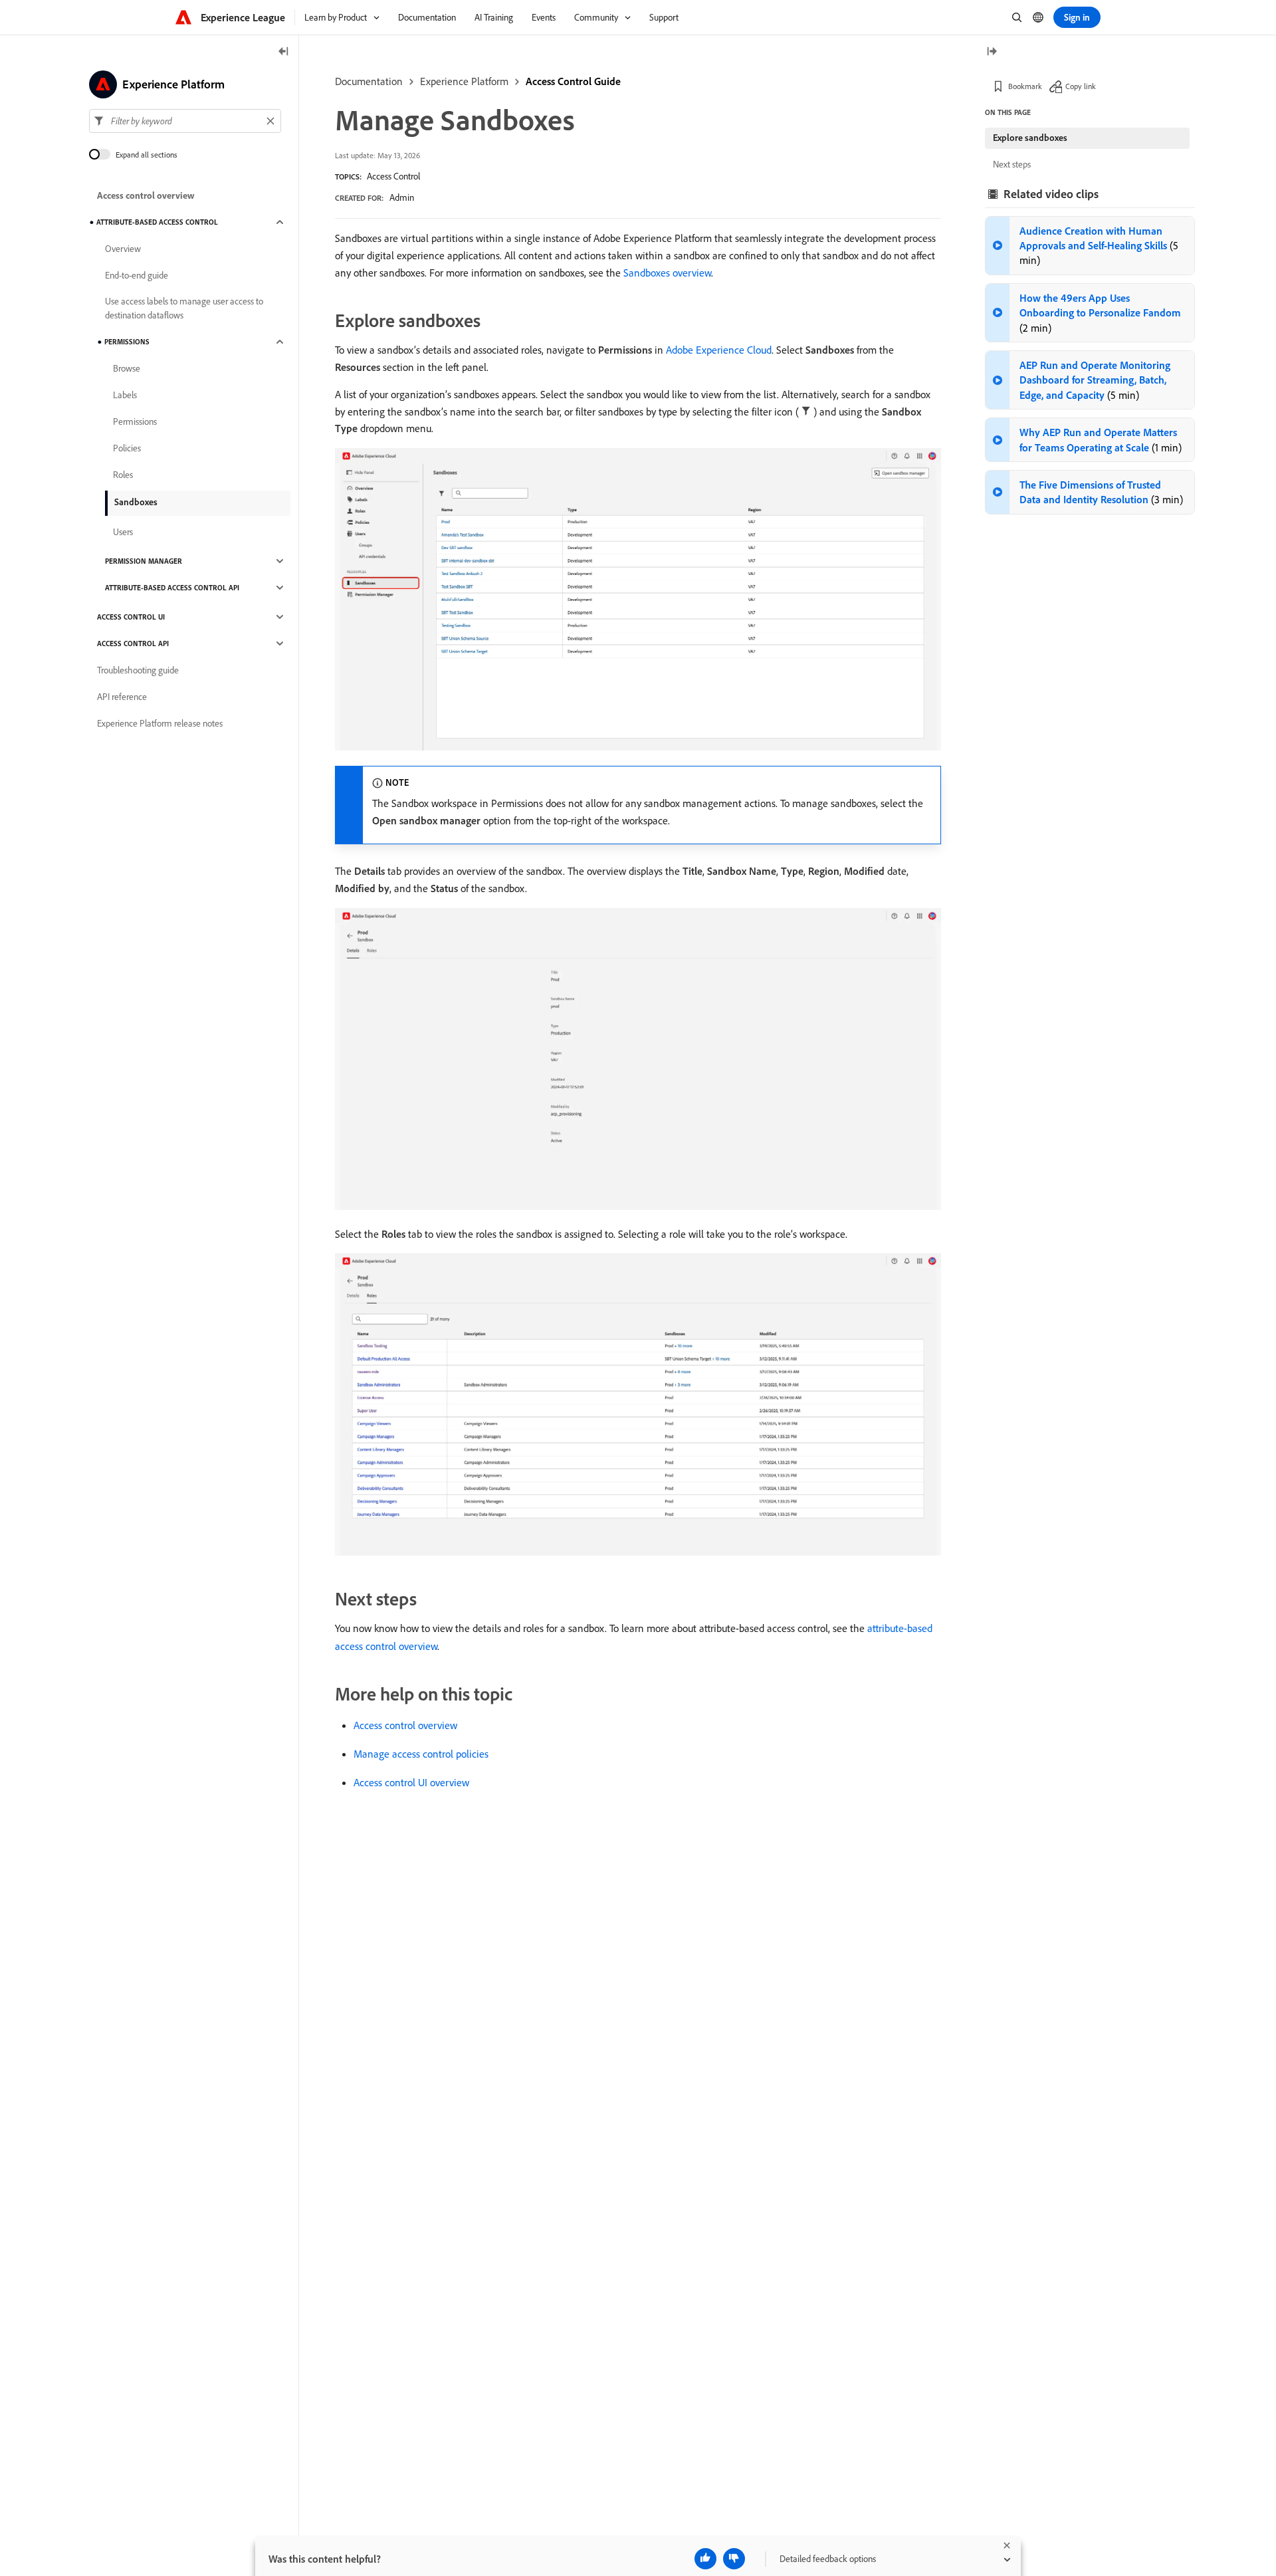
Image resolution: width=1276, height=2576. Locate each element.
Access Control (393, 176)
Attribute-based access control (157, 222)
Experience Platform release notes (160, 723)
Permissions (127, 342)
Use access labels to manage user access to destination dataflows (184, 308)
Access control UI (131, 617)
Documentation (369, 81)
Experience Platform (464, 81)
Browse (127, 368)
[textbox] (185, 121)
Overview (123, 249)
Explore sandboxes (1030, 138)
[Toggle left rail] (284, 52)
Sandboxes (136, 502)
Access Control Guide (573, 81)
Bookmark (1025, 86)
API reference (122, 697)
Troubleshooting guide (138, 670)
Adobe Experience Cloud (719, 350)
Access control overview (405, 1725)
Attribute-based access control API (172, 588)
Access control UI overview (411, 1782)
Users (123, 532)
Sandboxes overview (667, 273)
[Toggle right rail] (992, 52)
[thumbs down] (734, 2559)
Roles (123, 475)
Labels (125, 395)
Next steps (1012, 164)
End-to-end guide (137, 275)
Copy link (1081, 86)
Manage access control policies (421, 1754)
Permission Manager (144, 561)
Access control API (133, 644)
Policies (127, 448)
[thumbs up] (705, 2559)
